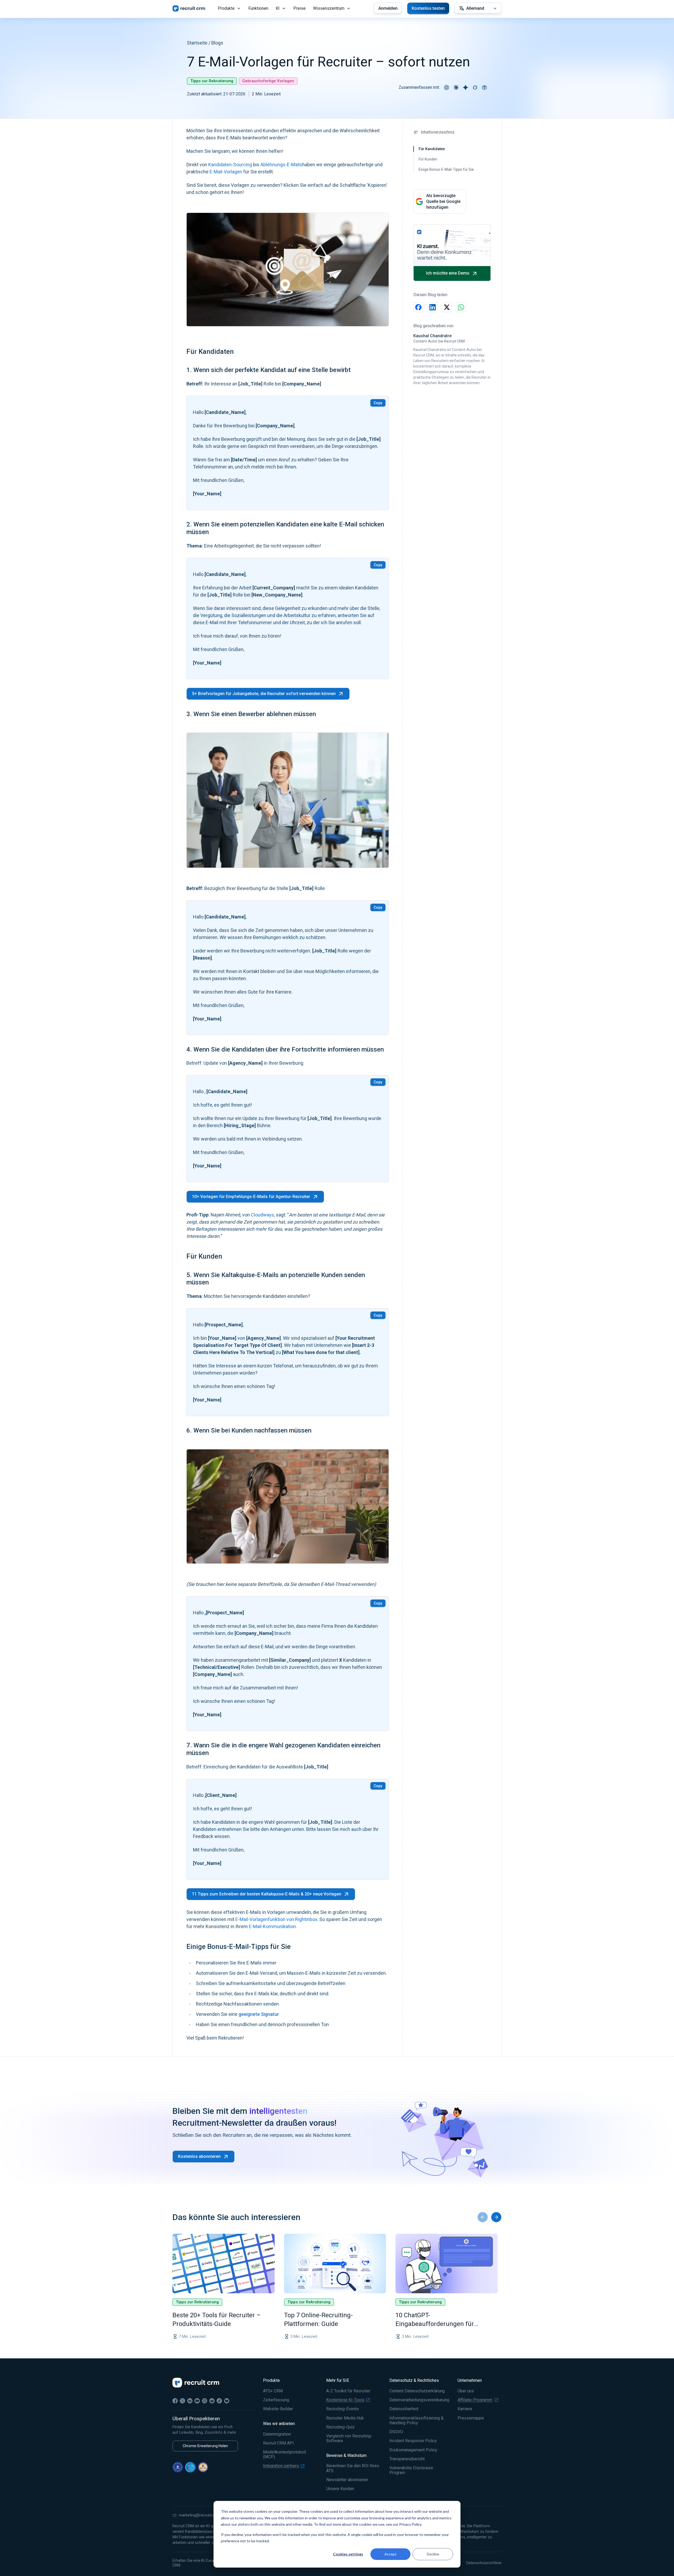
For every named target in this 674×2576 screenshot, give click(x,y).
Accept (390, 2554)
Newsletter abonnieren (347, 2480)
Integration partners (281, 2466)
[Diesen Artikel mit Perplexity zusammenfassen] (484, 87)
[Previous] (483, 2217)
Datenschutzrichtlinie (484, 2563)
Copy (378, 403)
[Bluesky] (227, 2401)
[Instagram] (205, 2401)
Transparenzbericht (407, 2459)
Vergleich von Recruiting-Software (349, 2438)
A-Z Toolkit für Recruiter (348, 2391)
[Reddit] (212, 2401)
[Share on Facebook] (418, 307)
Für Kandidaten (432, 149)
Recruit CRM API (278, 2443)
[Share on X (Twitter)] (447, 307)
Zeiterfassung (276, 2400)
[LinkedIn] (190, 2401)
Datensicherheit (404, 2409)
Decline (433, 2554)
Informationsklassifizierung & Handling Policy (417, 2421)
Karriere (465, 2409)
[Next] (496, 2217)
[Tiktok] (219, 2401)
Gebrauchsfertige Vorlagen (268, 81)
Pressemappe (471, 2418)
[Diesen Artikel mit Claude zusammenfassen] (456, 87)
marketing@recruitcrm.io (200, 2515)
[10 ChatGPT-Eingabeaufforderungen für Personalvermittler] (447, 2264)
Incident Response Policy (413, 2441)
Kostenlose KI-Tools (345, 2400)
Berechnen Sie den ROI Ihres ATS (353, 2468)
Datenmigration (277, 2434)
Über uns (466, 2391)
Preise (299, 8)
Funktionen (258, 8)
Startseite (197, 43)
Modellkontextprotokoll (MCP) (284, 2455)
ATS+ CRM (273, 2391)
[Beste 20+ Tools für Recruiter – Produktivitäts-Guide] (224, 2264)
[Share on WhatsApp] (461, 307)
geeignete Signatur (259, 2014)
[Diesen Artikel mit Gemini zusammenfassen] (465, 87)
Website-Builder (278, 2409)
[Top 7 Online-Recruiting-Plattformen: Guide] (335, 2264)
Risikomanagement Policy (413, 2450)
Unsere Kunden (340, 2489)
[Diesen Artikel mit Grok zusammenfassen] (475, 87)
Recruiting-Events (343, 2409)
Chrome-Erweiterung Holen (205, 2446)
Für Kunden (428, 159)
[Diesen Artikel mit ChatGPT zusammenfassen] (447, 87)
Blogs (217, 43)
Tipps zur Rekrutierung (212, 81)
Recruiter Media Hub (345, 2418)
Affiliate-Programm (475, 2400)
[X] (182, 2401)
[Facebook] (175, 2401)
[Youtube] (197, 2401)
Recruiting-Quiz (340, 2427)
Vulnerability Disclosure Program (411, 2470)
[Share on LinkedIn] (433, 307)
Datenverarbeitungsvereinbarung (419, 2400)
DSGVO (396, 2432)
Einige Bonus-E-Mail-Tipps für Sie (446, 169)
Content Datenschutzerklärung (417, 2391)
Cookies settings (348, 2554)
